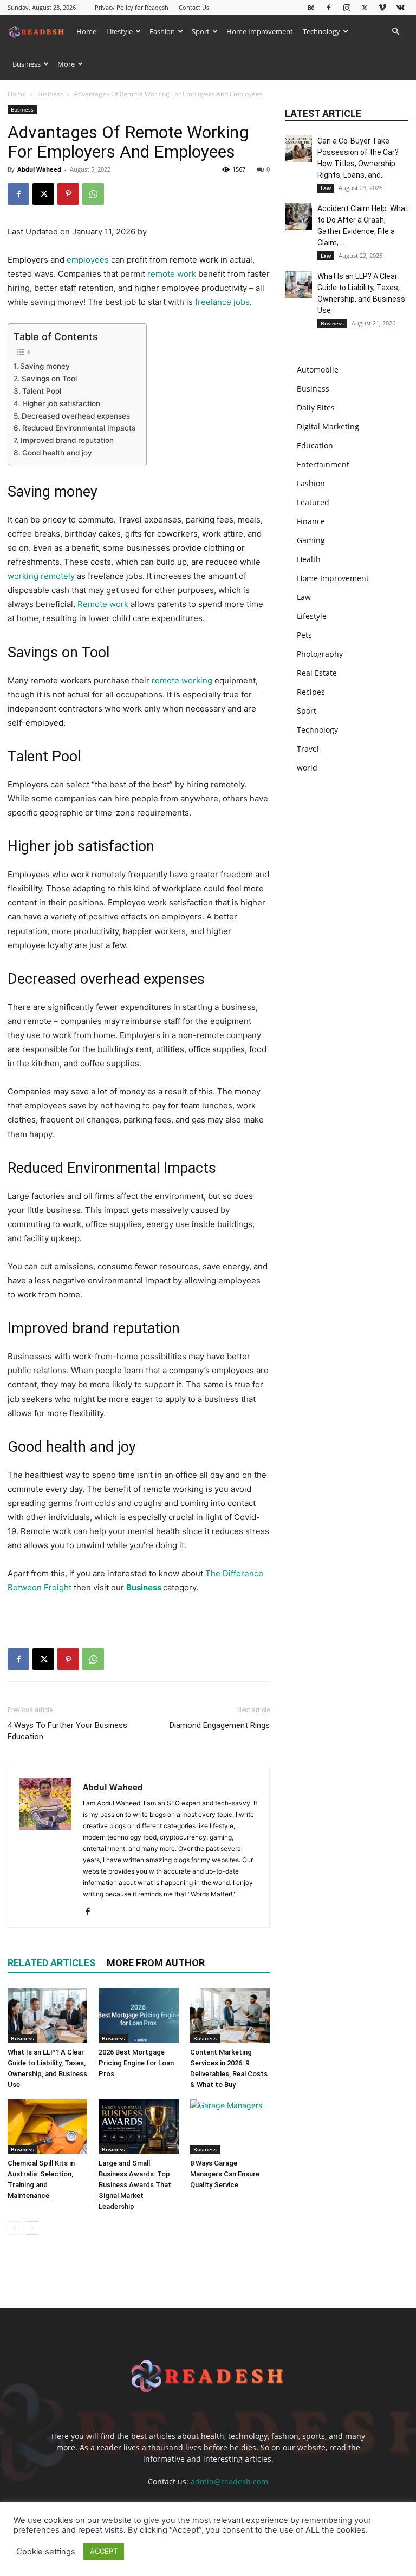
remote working (182, 680)
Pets (304, 635)
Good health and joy (57, 453)
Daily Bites (316, 407)
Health (309, 559)
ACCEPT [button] (104, 2551)
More (66, 64)
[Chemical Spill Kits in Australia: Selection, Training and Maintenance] (47, 2127)
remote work (172, 274)
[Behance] (311, 7)
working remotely (42, 576)
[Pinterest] (68, 194)
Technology (321, 31)
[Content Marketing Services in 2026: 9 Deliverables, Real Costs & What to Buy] (230, 2015)
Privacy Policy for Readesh (132, 7)
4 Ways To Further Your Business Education (67, 1731)
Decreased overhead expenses (76, 416)
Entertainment (323, 464)
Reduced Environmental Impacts (79, 428)
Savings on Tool (49, 379)
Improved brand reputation (67, 440)
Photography (320, 654)
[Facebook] (329, 7)
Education (315, 445)
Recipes (311, 692)
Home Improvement (260, 31)
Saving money (45, 366)
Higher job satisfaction (61, 403)
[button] (395, 32)
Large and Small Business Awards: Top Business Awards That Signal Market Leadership (135, 2185)
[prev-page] (14, 2228)
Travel (308, 749)
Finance (311, 521)
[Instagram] (347, 7)
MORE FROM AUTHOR (156, 1963)
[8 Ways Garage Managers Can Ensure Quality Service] (230, 2127)
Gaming (311, 540)
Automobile (318, 370)
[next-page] (32, 2228)
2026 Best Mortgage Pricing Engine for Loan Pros (136, 2063)
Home (86, 31)
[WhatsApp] (93, 194)
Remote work (103, 604)
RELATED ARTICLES (51, 1963)
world (307, 768)
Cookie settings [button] (46, 2552)
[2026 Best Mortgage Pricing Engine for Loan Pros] (138, 2015)
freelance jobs (222, 302)
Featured (313, 502)
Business (27, 64)
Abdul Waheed (39, 169)
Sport (201, 31)
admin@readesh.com (229, 2482)
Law (326, 188)
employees (88, 260)
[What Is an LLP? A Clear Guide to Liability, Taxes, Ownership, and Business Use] (47, 2015)
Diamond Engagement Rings (220, 1725)
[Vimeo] (382, 7)
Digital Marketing (328, 426)
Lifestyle (119, 31)
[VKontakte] (400, 7)
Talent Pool (42, 391)
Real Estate (317, 673)
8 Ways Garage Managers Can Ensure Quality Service (225, 2174)
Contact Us (194, 7)
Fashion (162, 31)
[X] (365, 7)
